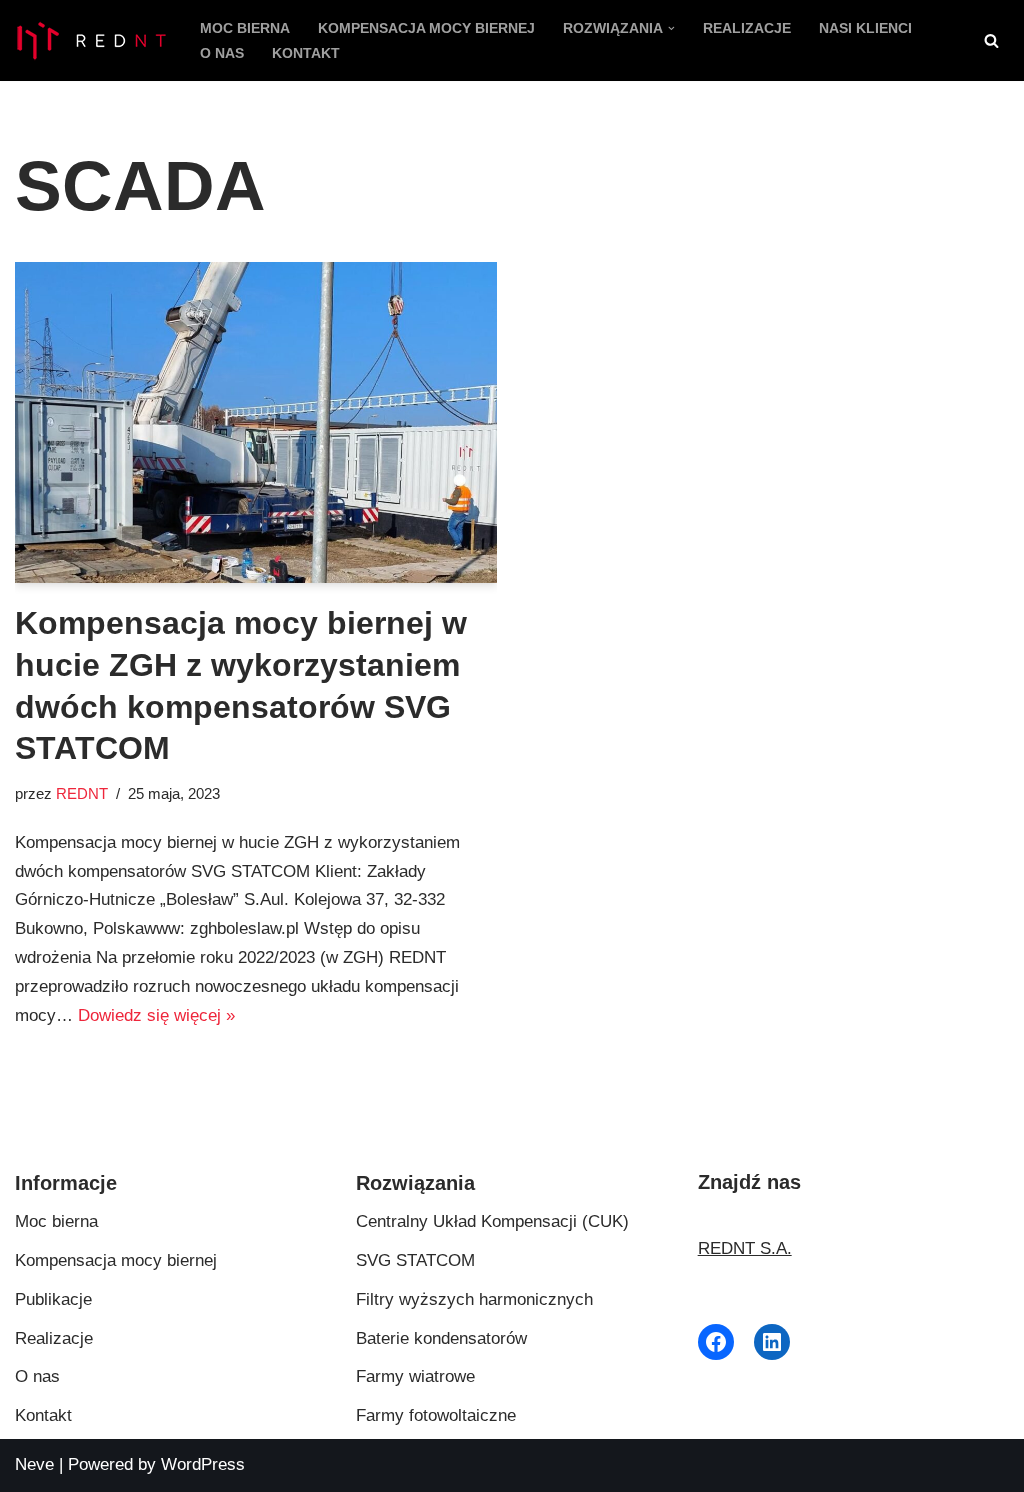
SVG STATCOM (415, 1260)
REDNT (82, 793)
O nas (222, 53)
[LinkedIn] (772, 1342)
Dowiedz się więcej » (156, 1015)
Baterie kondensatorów (441, 1338)
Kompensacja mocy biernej (426, 28)
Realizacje (747, 28)
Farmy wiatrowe (415, 1376)
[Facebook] (716, 1342)
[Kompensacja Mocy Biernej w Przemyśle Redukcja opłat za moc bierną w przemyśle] (90, 40)
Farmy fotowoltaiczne (436, 1415)
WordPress (203, 1464)
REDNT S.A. (745, 1248)
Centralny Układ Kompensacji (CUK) (492, 1221)
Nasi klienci (865, 28)
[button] (671, 28)
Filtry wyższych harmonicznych (474, 1299)
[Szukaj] (991, 40)
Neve (34, 1464)
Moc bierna (245, 28)
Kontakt (306, 53)
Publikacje (53, 1299)
